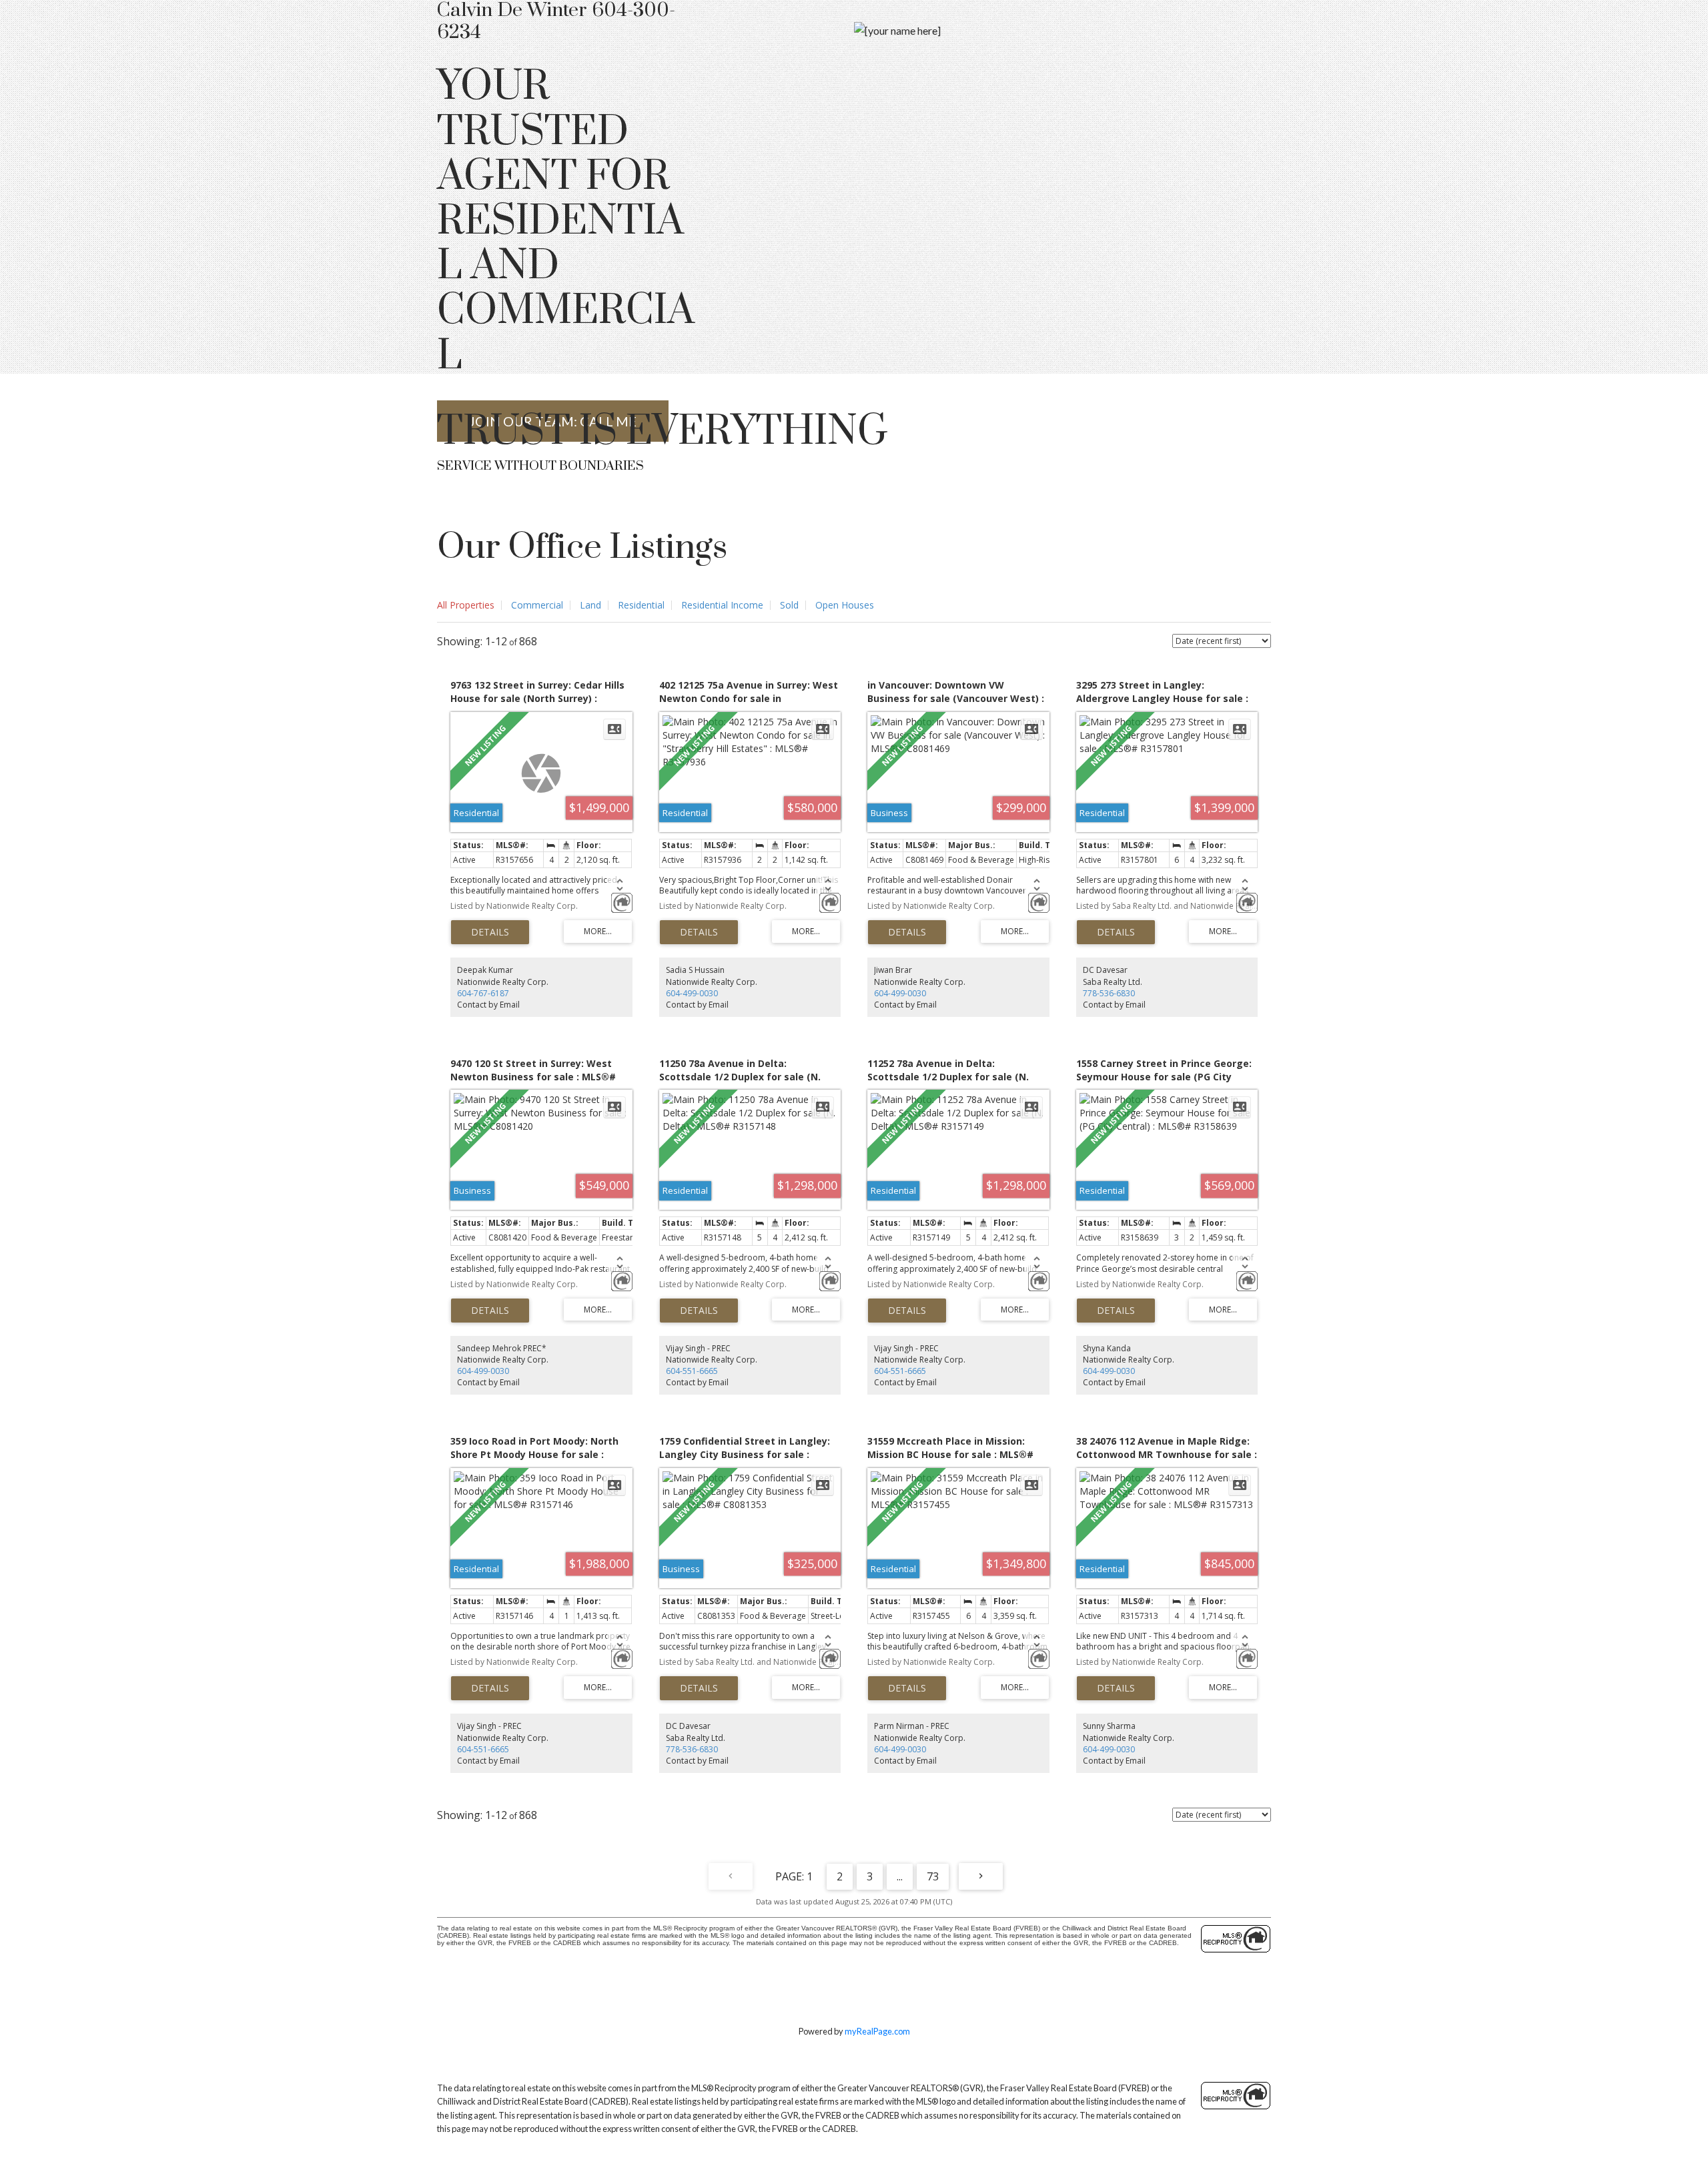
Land (590, 605)
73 (933, 1876)
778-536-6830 (1109, 993)
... (900, 1876)
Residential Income (722, 605)
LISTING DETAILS (490, 932)
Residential (641, 605)
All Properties (466, 605)
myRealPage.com (877, 2031)
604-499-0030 (692, 993)
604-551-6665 (692, 1371)
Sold (789, 605)
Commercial (537, 605)
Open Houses (845, 605)
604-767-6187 (483, 993)
